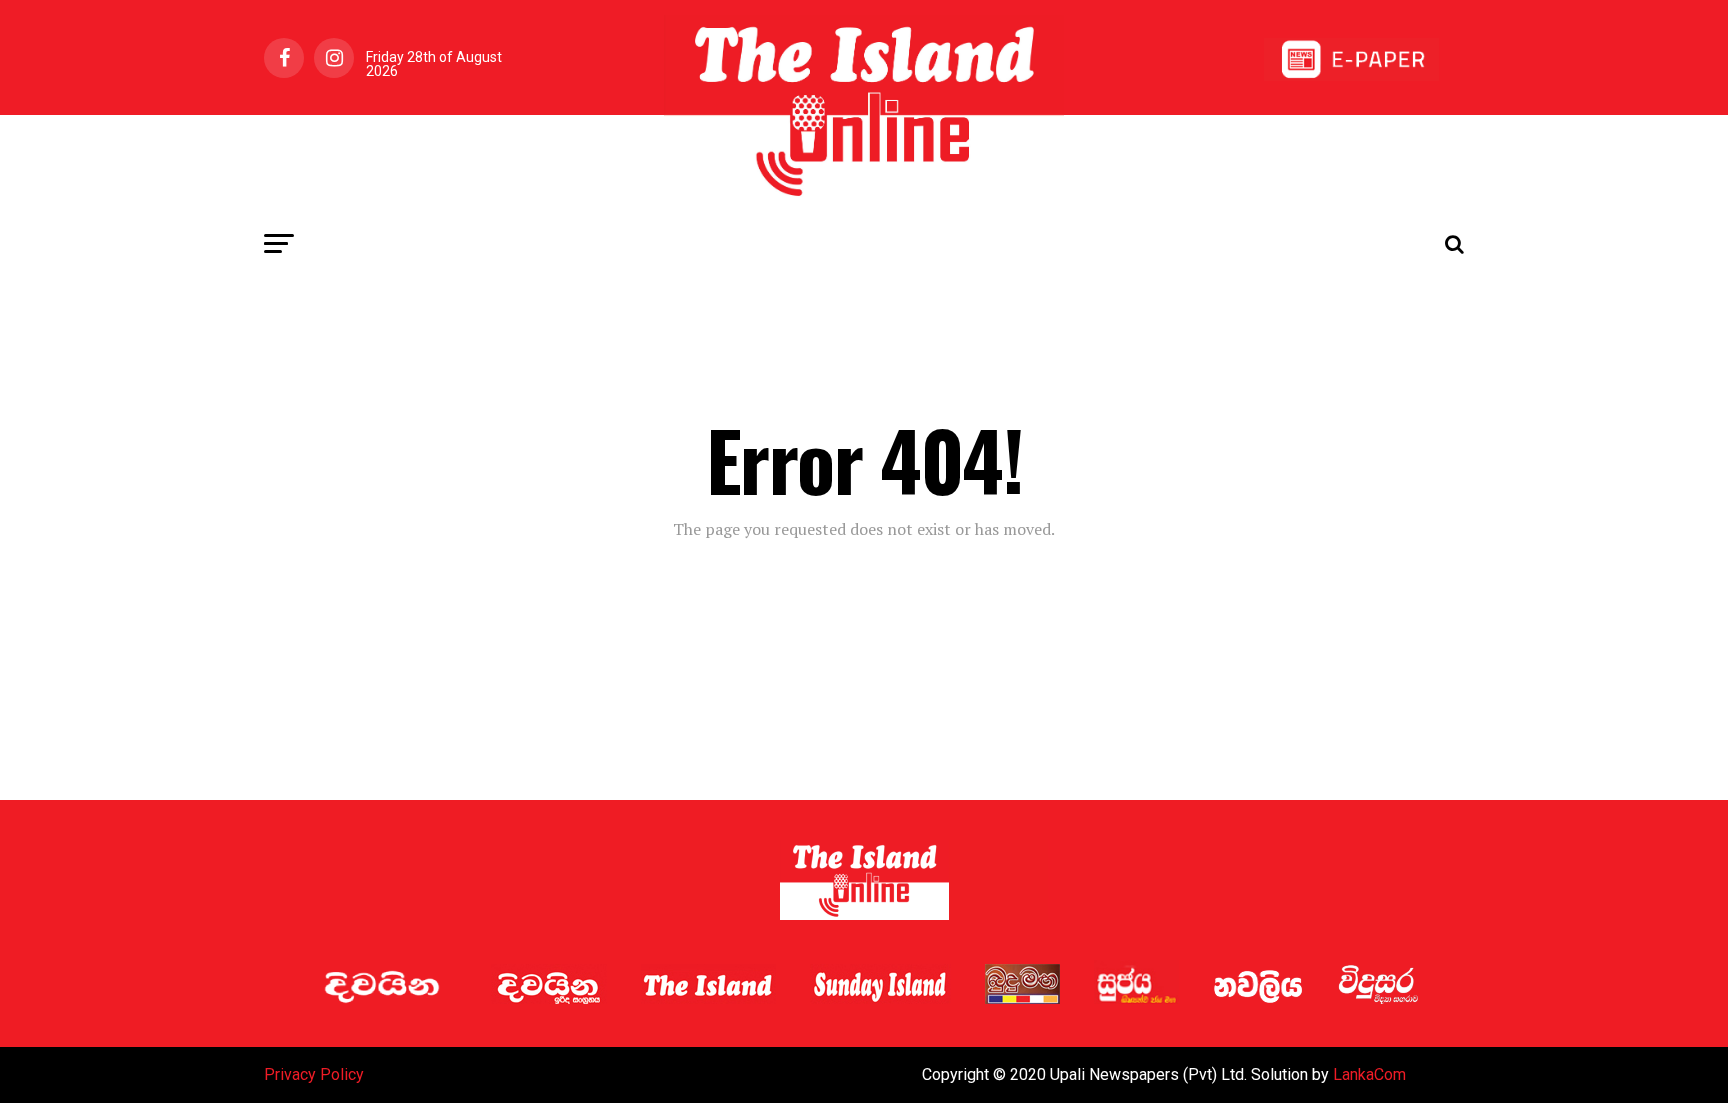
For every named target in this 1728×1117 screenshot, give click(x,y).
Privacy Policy (314, 1074)
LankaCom (1369, 1074)
